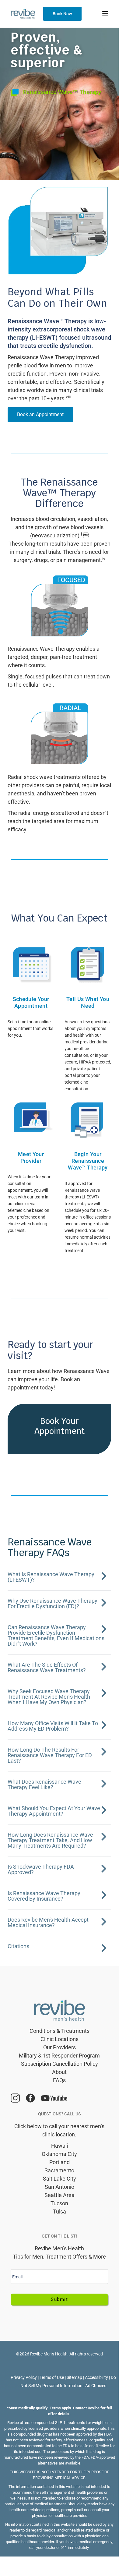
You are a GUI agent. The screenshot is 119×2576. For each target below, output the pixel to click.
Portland (60, 2162)
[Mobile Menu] (105, 14)
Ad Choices (96, 2386)
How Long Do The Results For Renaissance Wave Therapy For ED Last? (50, 1755)
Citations (18, 1946)
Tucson (59, 2203)
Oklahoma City (59, 2154)
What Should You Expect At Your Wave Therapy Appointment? (54, 1811)
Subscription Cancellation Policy (60, 2064)
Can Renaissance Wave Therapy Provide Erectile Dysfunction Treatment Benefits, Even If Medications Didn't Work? (56, 1635)
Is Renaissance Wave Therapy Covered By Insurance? (44, 1896)
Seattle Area (60, 2195)
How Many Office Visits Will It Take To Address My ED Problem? (53, 1726)
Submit (59, 2299)
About (59, 2072)
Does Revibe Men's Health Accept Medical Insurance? (48, 1922)
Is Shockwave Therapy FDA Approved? (41, 1869)
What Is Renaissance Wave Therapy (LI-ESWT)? (51, 1577)
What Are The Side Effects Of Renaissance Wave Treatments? (47, 1667)
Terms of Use (52, 2377)
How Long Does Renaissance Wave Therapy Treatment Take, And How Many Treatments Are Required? (50, 1840)
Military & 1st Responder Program (59, 2056)
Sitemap (74, 2377)
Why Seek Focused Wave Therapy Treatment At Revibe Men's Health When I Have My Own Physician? (49, 1697)
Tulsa (60, 2212)
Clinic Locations (60, 2039)
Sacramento (59, 2170)
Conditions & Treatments (60, 2031)
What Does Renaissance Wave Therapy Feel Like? (44, 1784)
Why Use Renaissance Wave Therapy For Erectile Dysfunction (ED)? (52, 1603)
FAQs (59, 2080)
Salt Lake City (60, 2179)
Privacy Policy (24, 2377)
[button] (59, 1577)
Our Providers (60, 2047)
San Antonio (60, 2187)
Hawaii (60, 2146)
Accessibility (96, 2377)
